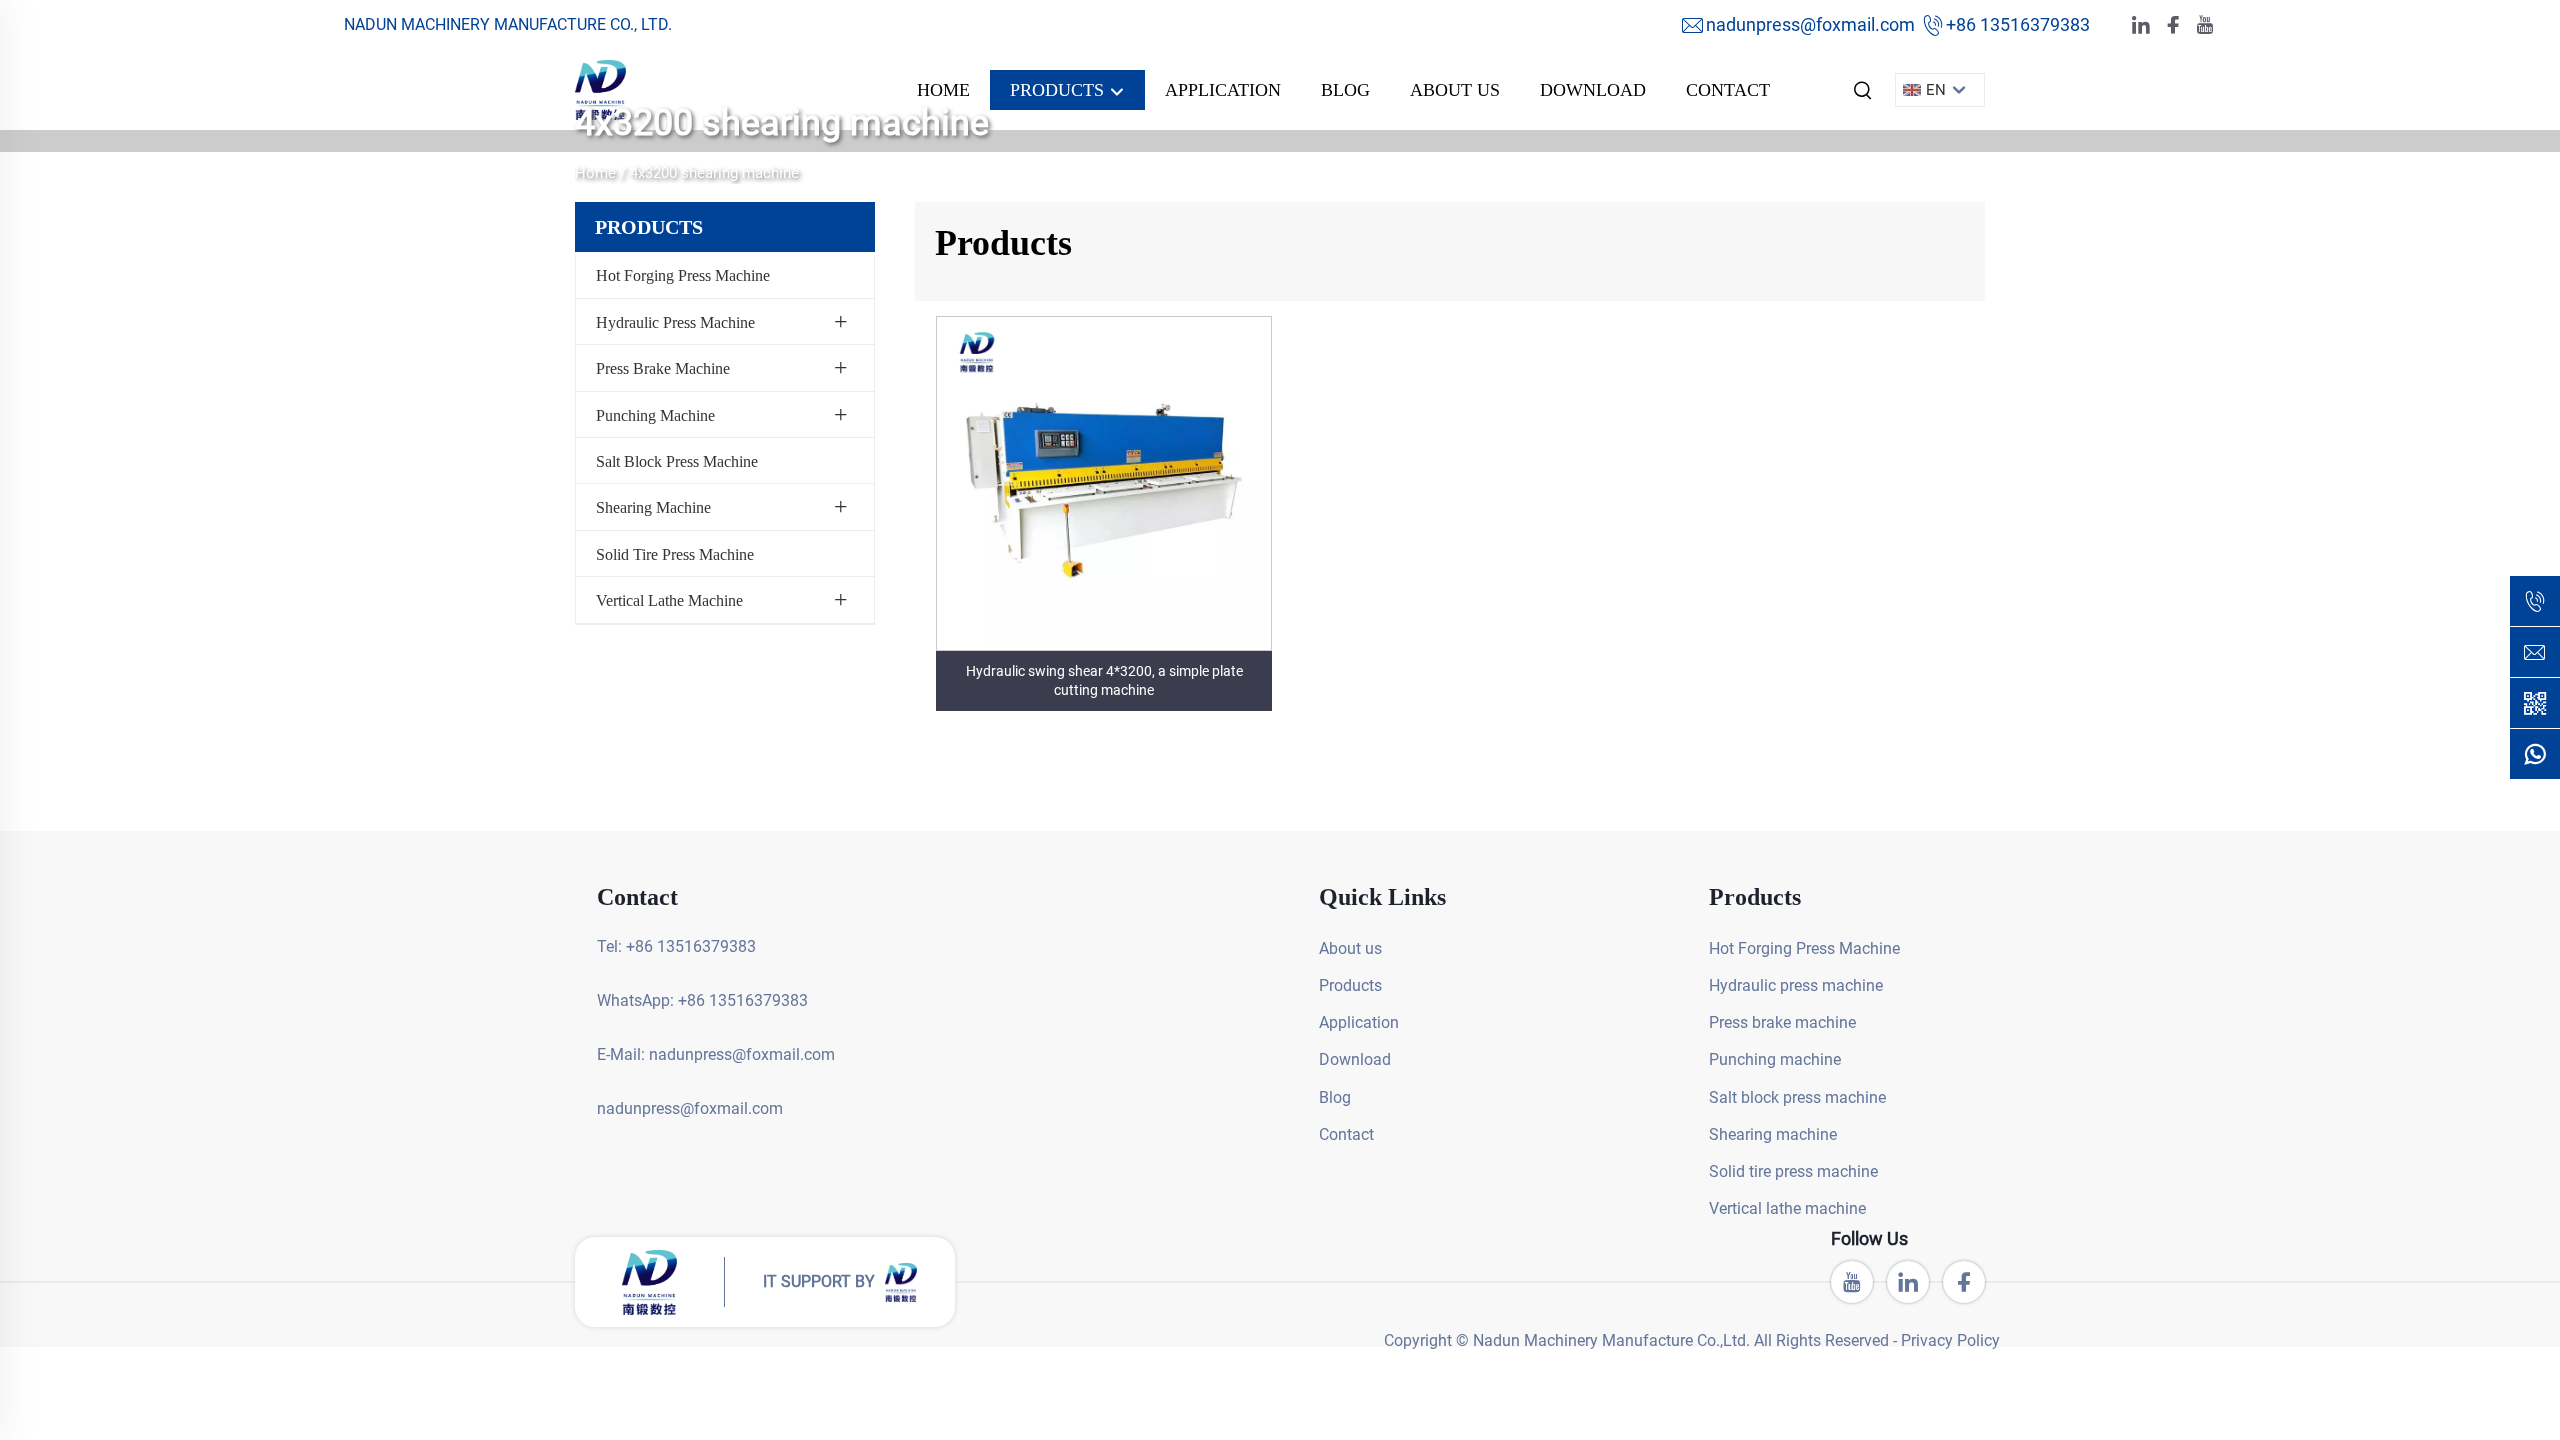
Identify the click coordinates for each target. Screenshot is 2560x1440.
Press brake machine (663, 368)
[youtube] (2205, 25)
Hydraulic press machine (675, 322)
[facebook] (2173, 25)
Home (943, 90)
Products (1059, 90)
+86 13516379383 (2018, 24)
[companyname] (600, 88)
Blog (1345, 90)
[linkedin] (2141, 25)
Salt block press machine (677, 461)
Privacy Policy (1950, 1340)
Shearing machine (653, 507)
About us (1455, 90)
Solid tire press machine (675, 554)
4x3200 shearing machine (714, 173)
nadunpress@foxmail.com (1810, 24)
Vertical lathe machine (669, 600)
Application (1223, 90)
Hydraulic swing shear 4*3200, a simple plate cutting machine (1104, 681)
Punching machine (655, 415)
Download (1593, 90)
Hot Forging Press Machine (683, 275)
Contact (1728, 90)
